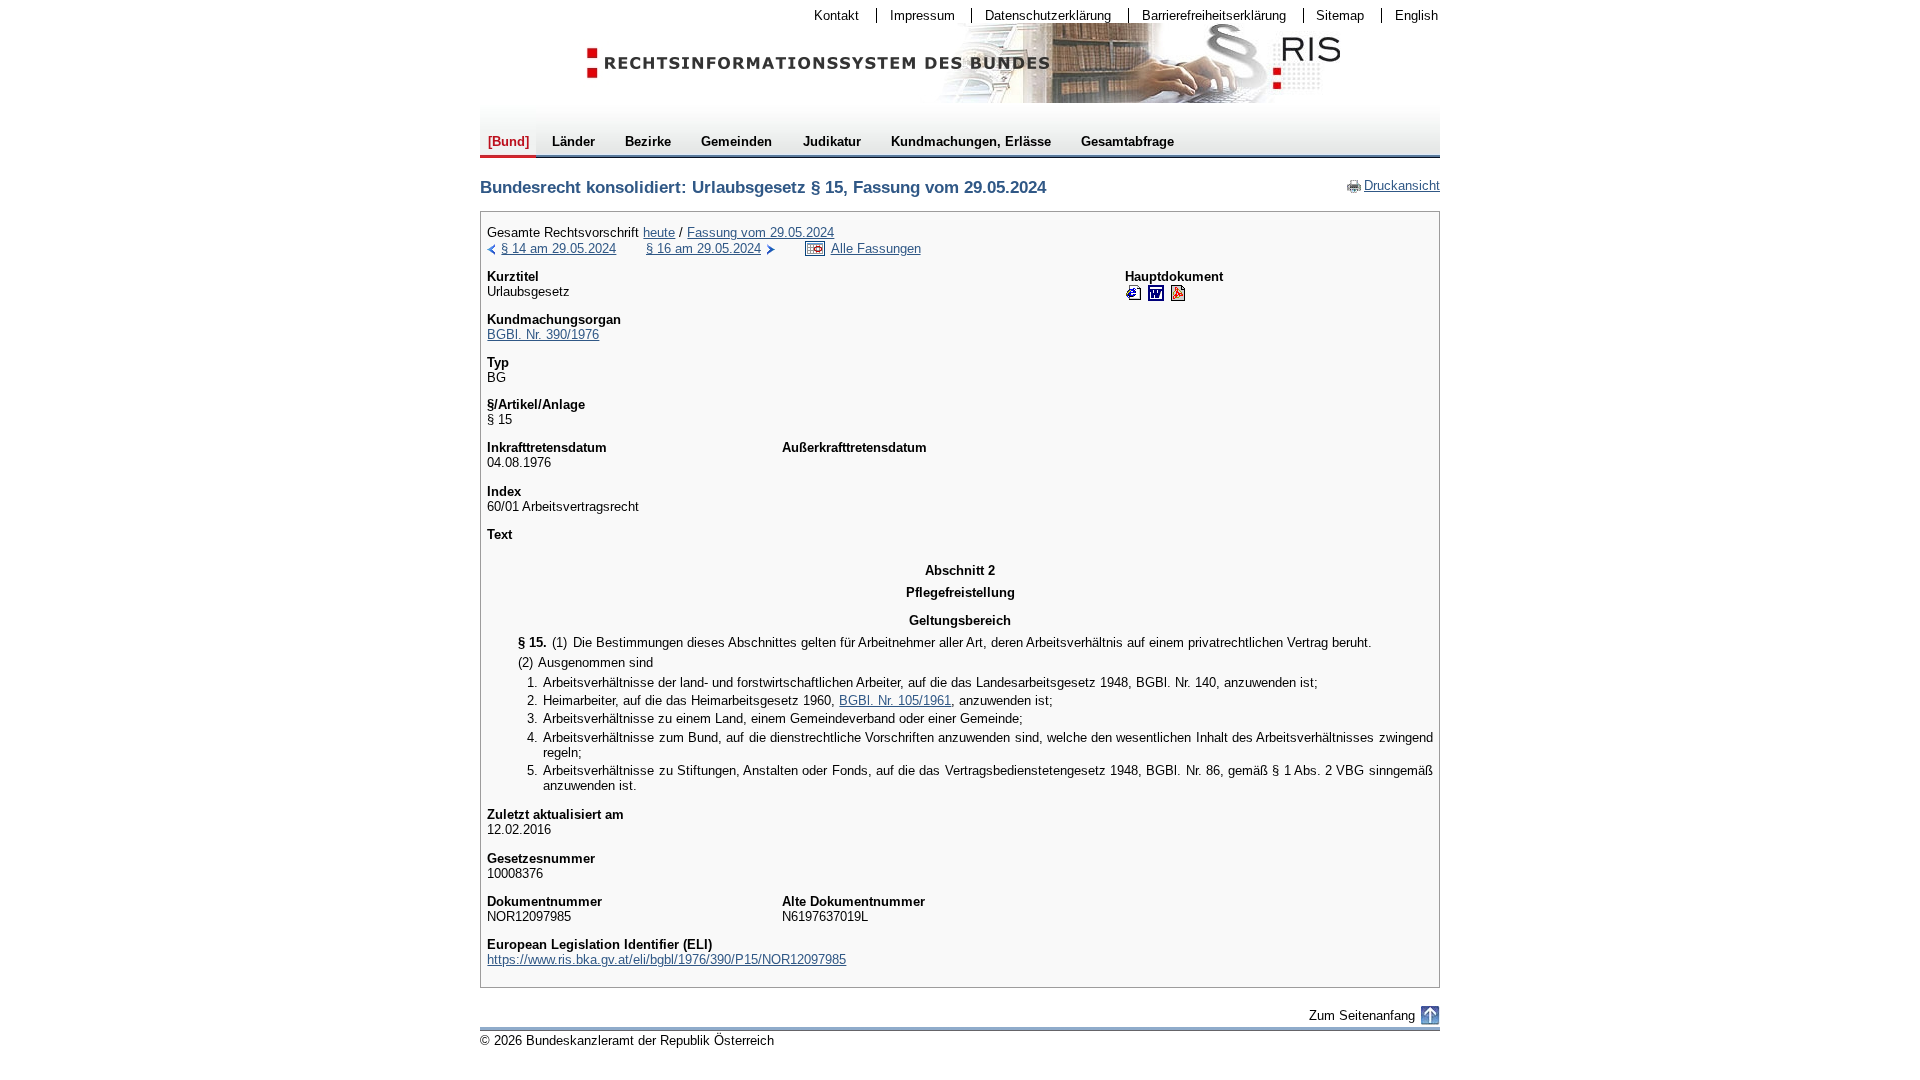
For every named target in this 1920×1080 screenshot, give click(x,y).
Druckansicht (1393, 185)
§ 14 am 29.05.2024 (558, 248)
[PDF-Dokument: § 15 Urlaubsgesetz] (1178, 293)
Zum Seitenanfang (1362, 1015)
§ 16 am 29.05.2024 (703, 248)
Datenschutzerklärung (1041, 15)
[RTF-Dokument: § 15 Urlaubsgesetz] (1156, 293)
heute (659, 232)
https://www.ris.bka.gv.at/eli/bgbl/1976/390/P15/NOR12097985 (666, 959)
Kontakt (830, 15)
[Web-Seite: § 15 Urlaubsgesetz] (1134, 293)
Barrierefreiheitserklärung (1207, 15)
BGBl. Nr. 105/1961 (895, 700)
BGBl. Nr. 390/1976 (543, 334)
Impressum (916, 15)
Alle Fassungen (876, 248)
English (1416, 15)
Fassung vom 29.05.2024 (760, 232)
